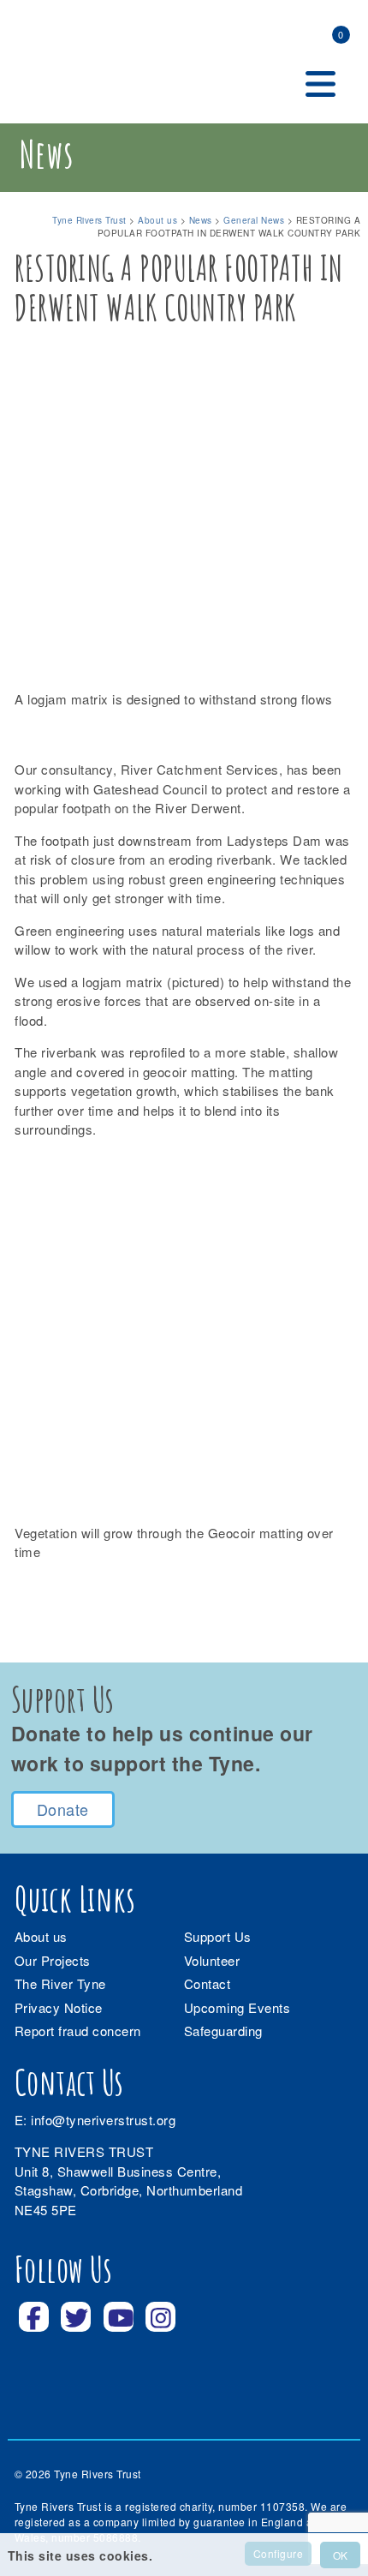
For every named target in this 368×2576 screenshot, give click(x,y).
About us (41, 1936)
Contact (208, 1983)
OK (340, 2555)
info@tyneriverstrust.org (103, 2120)
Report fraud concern (78, 2031)
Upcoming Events (237, 2007)
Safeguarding (223, 2031)
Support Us (218, 1936)
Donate (63, 1809)
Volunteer (212, 1960)
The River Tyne (60, 1983)
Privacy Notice (59, 2007)
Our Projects (53, 1960)
